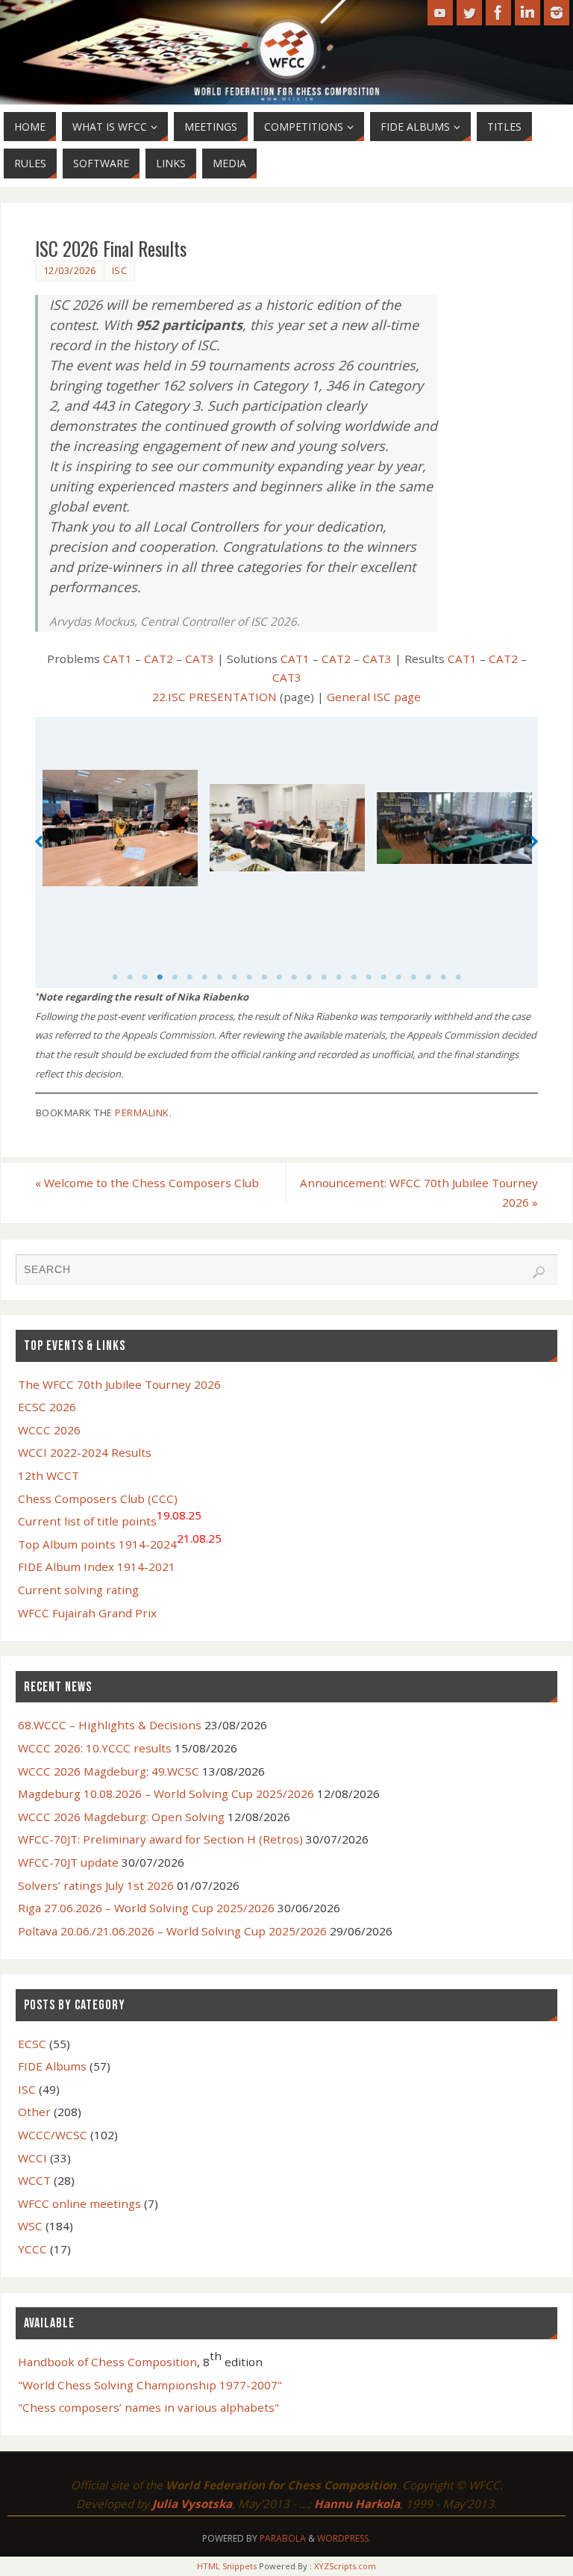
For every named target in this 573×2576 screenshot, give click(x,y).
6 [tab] (190, 977)
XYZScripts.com (345, 2566)
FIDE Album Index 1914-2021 (97, 1567)
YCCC (32, 2249)
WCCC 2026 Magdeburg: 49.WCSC (109, 1771)
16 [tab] (339, 977)
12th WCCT (48, 1475)
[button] (39, 841)
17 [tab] (354, 977)
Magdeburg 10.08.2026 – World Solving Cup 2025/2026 (166, 1793)
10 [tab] (249, 977)
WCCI (32, 2158)
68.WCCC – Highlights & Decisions (110, 1725)
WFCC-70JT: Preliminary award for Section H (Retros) (160, 1839)
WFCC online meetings (79, 2203)
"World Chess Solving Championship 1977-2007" (150, 2385)
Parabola (283, 2538)
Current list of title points (110, 1518)
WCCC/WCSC (53, 2135)
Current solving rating (78, 1590)
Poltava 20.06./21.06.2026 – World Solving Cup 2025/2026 (172, 1931)
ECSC (32, 2044)
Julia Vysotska (192, 2504)
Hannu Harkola (357, 2504)
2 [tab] (130, 977)
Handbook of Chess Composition (107, 2362)
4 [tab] (160, 977)
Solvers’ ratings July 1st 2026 (96, 1885)
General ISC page (374, 697)
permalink (142, 1113)
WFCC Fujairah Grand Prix (87, 1613)
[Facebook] (498, 13)
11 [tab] (264, 977)
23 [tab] (443, 977)
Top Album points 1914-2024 (120, 1541)
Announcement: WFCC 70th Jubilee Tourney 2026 (419, 1192)
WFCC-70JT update (68, 1862)
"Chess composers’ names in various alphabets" (148, 2407)
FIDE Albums (52, 2066)
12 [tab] (279, 977)
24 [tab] (458, 977)
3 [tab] (145, 977)
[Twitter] (469, 13)
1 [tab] (115, 977)
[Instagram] (557, 13)
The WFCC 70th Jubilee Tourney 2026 (119, 1384)
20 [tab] (398, 977)
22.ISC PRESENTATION (215, 697)
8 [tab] (219, 977)
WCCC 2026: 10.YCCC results (95, 1748)
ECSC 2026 (47, 1407)
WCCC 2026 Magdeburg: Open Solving (121, 1817)
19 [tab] (383, 977)
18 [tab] (369, 977)
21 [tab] (413, 977)
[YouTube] (440, 13)
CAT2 (159, 659)
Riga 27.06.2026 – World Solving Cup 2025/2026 (146, 1908)
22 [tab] (428, 977)
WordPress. (344, 2538)
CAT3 (200, 659)
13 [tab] (294, 977)
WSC (30, 2226)
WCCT (34, 2180)
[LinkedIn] (527, 13)
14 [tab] (309, 977)
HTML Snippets (227, 2566)
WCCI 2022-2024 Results (85, 1452)
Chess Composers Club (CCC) (98, 1499)
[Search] (539, 1272)
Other (34, 2112)
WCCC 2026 (49, 1430)
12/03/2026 (70, 270)
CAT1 (118, 659)
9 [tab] (234, 977)
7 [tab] (204, 977)
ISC (120, 270)
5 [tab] (175, 977)
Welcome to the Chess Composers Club (147, 1183)
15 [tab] (324, 977)
